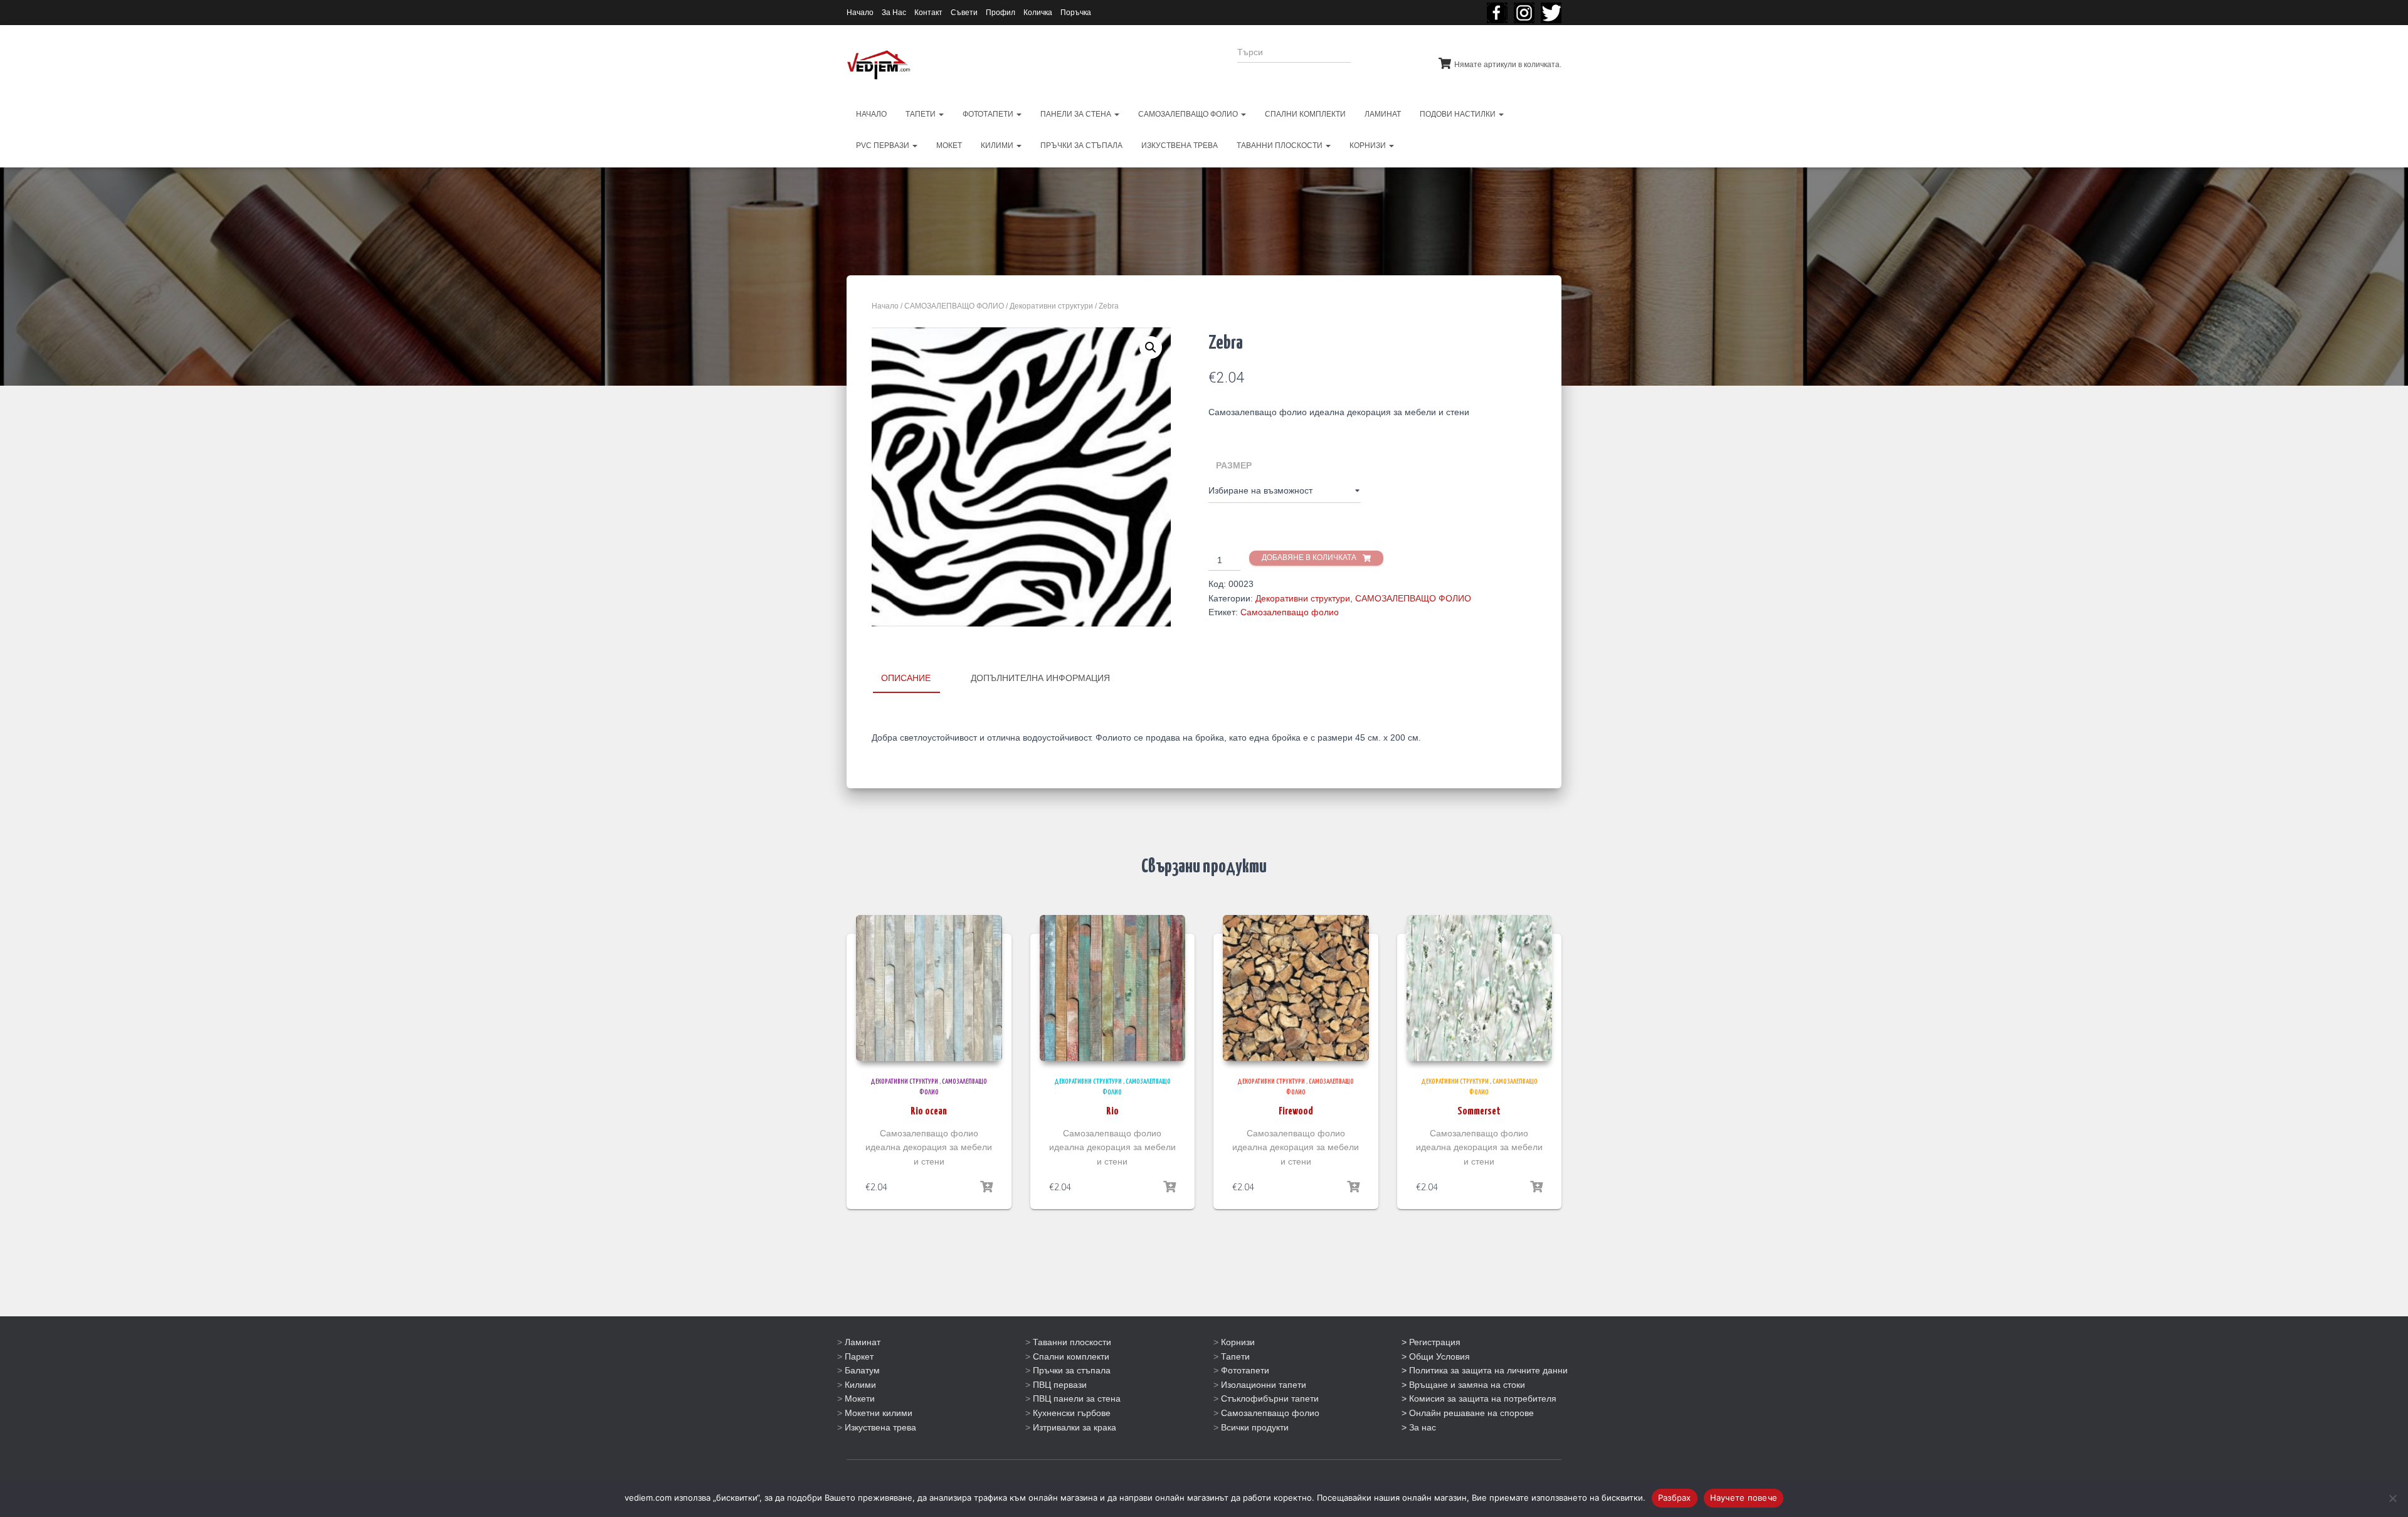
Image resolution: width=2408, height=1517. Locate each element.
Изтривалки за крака (1075, 1427)
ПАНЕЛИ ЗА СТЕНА (1077, 114)
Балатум (862, 1370)
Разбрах (1675, 1498)
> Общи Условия (1436, 1356)
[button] (1151, 347)
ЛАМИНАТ (1383, 114)
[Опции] (986, 1187)
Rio (1112, 1112)
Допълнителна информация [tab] (1040, 678)
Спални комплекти (1071, 1356)
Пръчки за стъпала (1072, 1370)
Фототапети (1245, 1370)
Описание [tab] (906, 678)
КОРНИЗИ (1369, 145)
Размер (1234, 465)
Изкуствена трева (880, 1427)
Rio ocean (929, 1112)
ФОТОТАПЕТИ (989, 114)
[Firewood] (1296, 988)
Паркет (859, 1356)
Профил (1001, 13)
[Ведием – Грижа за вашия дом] (879, 65)
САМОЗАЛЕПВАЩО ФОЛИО (1189, 114)
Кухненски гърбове (1072, 1413)
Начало (860, 13)
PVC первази (884, 145)
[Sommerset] (1480, 988)
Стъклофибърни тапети (1270, 1398)
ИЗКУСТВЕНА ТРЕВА (1180, 145)
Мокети (860, 1398)
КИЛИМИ (998, 145)
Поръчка (1076, 13)
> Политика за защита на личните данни (1485, 1370)
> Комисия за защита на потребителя (1479, 1398)
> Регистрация (1431, 1342)
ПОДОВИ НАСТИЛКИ (1459, 114)
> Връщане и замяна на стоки (1463, 1385)
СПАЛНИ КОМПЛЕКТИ (1305, 114)
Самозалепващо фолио (1290, 612)
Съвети (964, 13)
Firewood (1296, 1112)
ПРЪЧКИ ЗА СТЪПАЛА (1081, 145)
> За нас (1419, 1427)
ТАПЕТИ (921, 114)
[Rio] (1113, 988)
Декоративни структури (1051, 306)
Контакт (928, 13)
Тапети (1235, 1356)
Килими (860, 1385)
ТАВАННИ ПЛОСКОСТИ (1281, 145)
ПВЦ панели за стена (1077, 1398)
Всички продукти (1255, 1427)
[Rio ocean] (929, 988)
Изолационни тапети (1264, 1385)
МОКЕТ (949, 145)
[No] (2392, 1498)
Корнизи (1238, 1342)
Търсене (1385, 60)
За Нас (894, 13)
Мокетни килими (879, 1413)
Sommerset (1479, 1112)
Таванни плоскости (1072, 1342)
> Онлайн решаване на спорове (1468, 1413)
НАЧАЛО (871, 114)
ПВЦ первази (1060, 1385)
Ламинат (863, 1342)
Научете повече (1744, 1498)
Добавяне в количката (1309, 558)
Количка (1038, 13)
